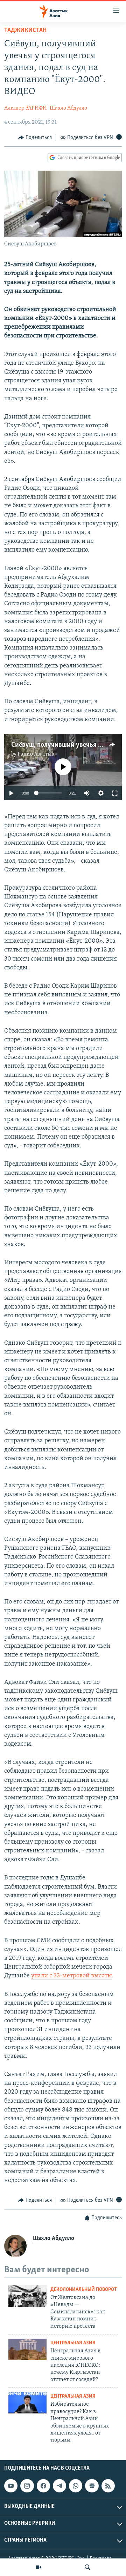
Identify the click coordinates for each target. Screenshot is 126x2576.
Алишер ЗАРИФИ (26, 108)
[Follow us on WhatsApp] (76, 2486)
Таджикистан (25, 31)
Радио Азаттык (36, 754)
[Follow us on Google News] (92, 2486)
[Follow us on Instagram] (27, 2486)
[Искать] (87, 2567)
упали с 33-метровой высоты (72, 1976)
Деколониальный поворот (84, 2290)
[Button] (35, 138)
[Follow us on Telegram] (59, 2486)
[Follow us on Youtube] (11, 2486)
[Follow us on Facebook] (43, 2486)
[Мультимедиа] (38, 2567)
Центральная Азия (73, 2343)
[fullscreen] (115, 793)
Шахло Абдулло (68, 108)
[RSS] (108, 2486)
